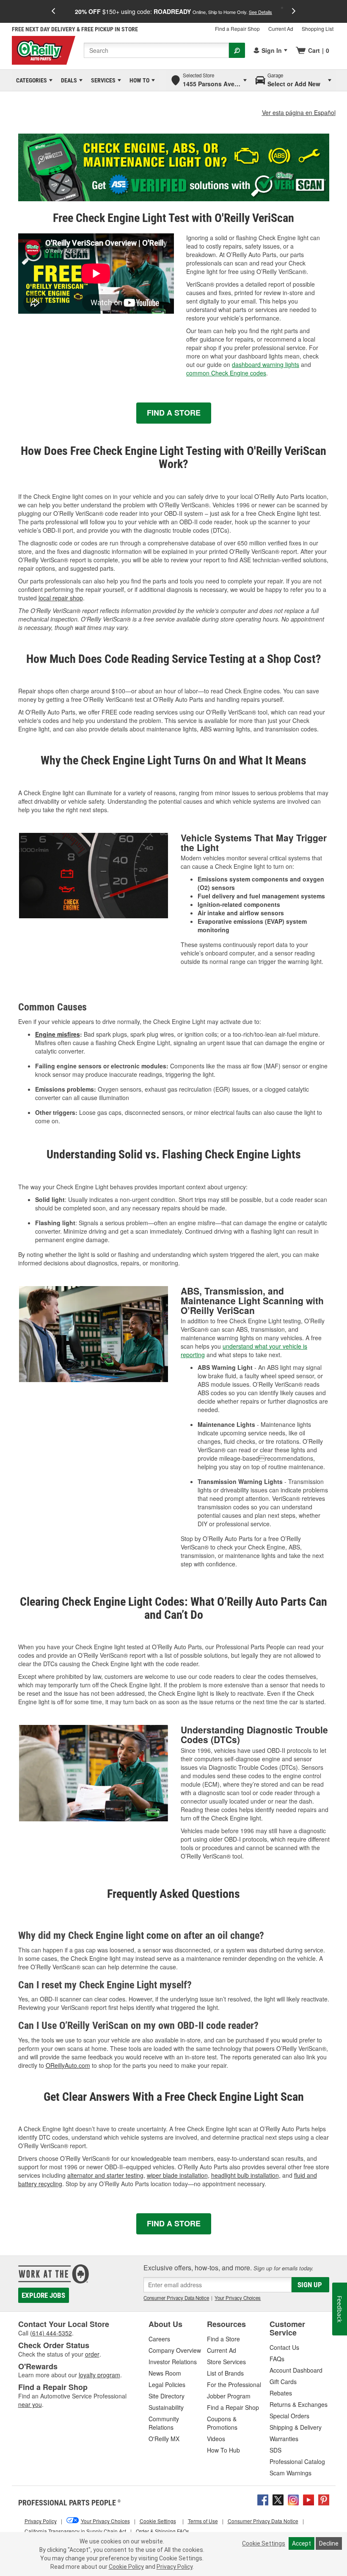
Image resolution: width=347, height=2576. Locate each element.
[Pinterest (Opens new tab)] (324, 2499)
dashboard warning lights (266, 364)
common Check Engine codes (226, 373)
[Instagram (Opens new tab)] (293, 2499)
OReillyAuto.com (68, 2065)
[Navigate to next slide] (294, 11)
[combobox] (156, 50)
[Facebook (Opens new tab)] (263, 2499)
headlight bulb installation (245, 2175)
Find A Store (174, 413)
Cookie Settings (264, 2543)
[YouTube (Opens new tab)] (308, 2499)
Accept (302, 2543)
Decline (329, 2543)
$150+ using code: (173, 11)
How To (138, 80)
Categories (30, 80)
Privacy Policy (175, 2567)
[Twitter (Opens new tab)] (278, 2499)
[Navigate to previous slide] (53, 11)
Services (102, 80)
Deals (67, 80)
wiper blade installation (177, 2175)
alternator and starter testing (105, 2175)
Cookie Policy (126, 2567)
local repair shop (61, 598)
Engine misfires (58, 1034)
